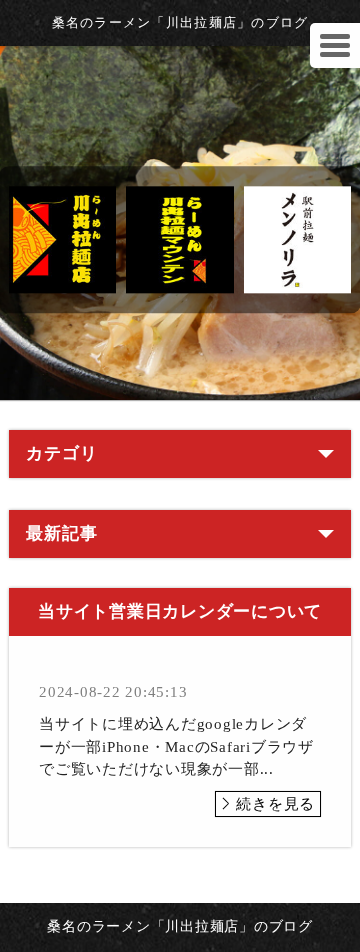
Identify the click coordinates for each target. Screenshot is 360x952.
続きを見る (275, 804)
